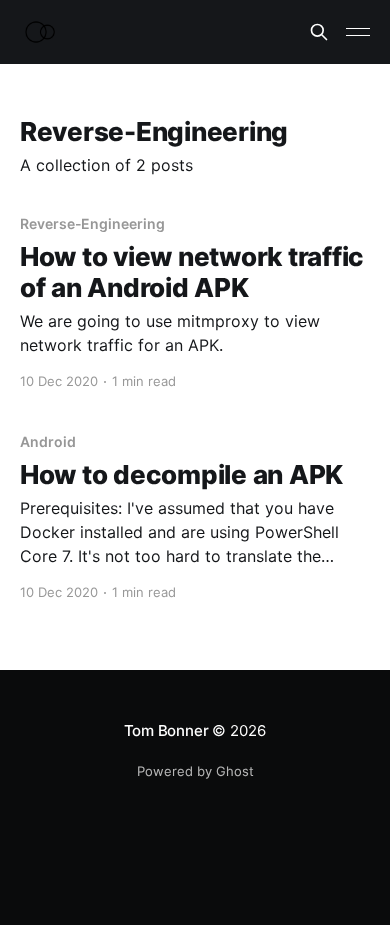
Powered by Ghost (195, 771)
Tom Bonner (166, 730)
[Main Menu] (358, 32)
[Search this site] (319, 32)
